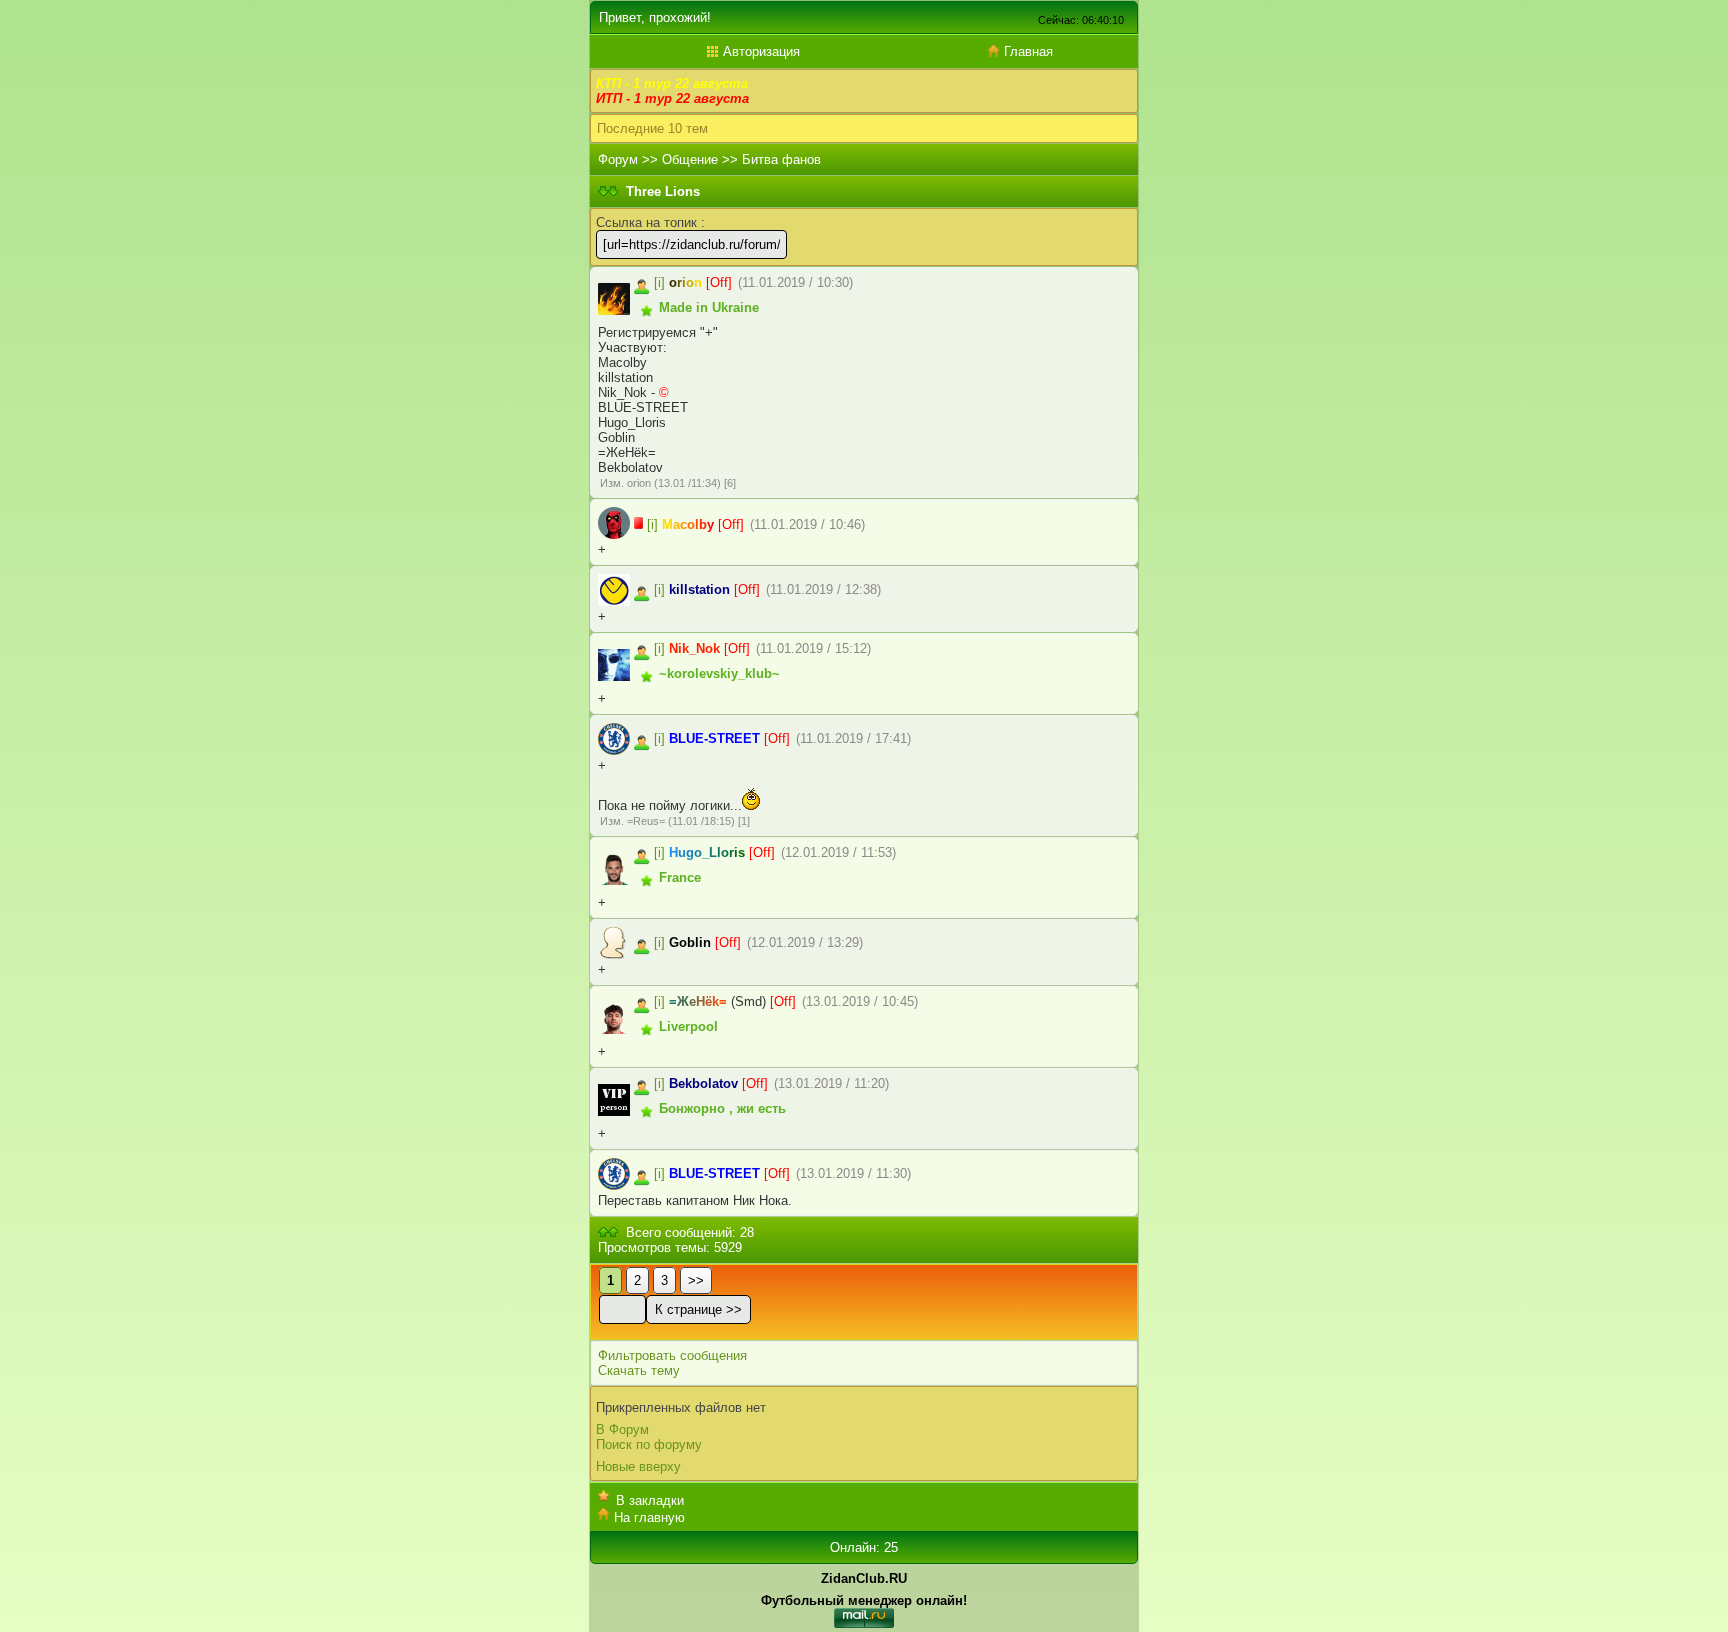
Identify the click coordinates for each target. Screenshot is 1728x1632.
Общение (690, 159)
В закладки (650, 1500)
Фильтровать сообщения (672, 1355)
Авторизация (759, 51)
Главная (1026, 51)
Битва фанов (781, 159)
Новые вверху (638, 1466)
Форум (618, 159)
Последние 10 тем (652, 128)
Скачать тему (639, 1370)
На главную (649, 1517)
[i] (659, 282)
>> (696, 1280)
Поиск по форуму (649, 1444)
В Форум (622, 1429)
